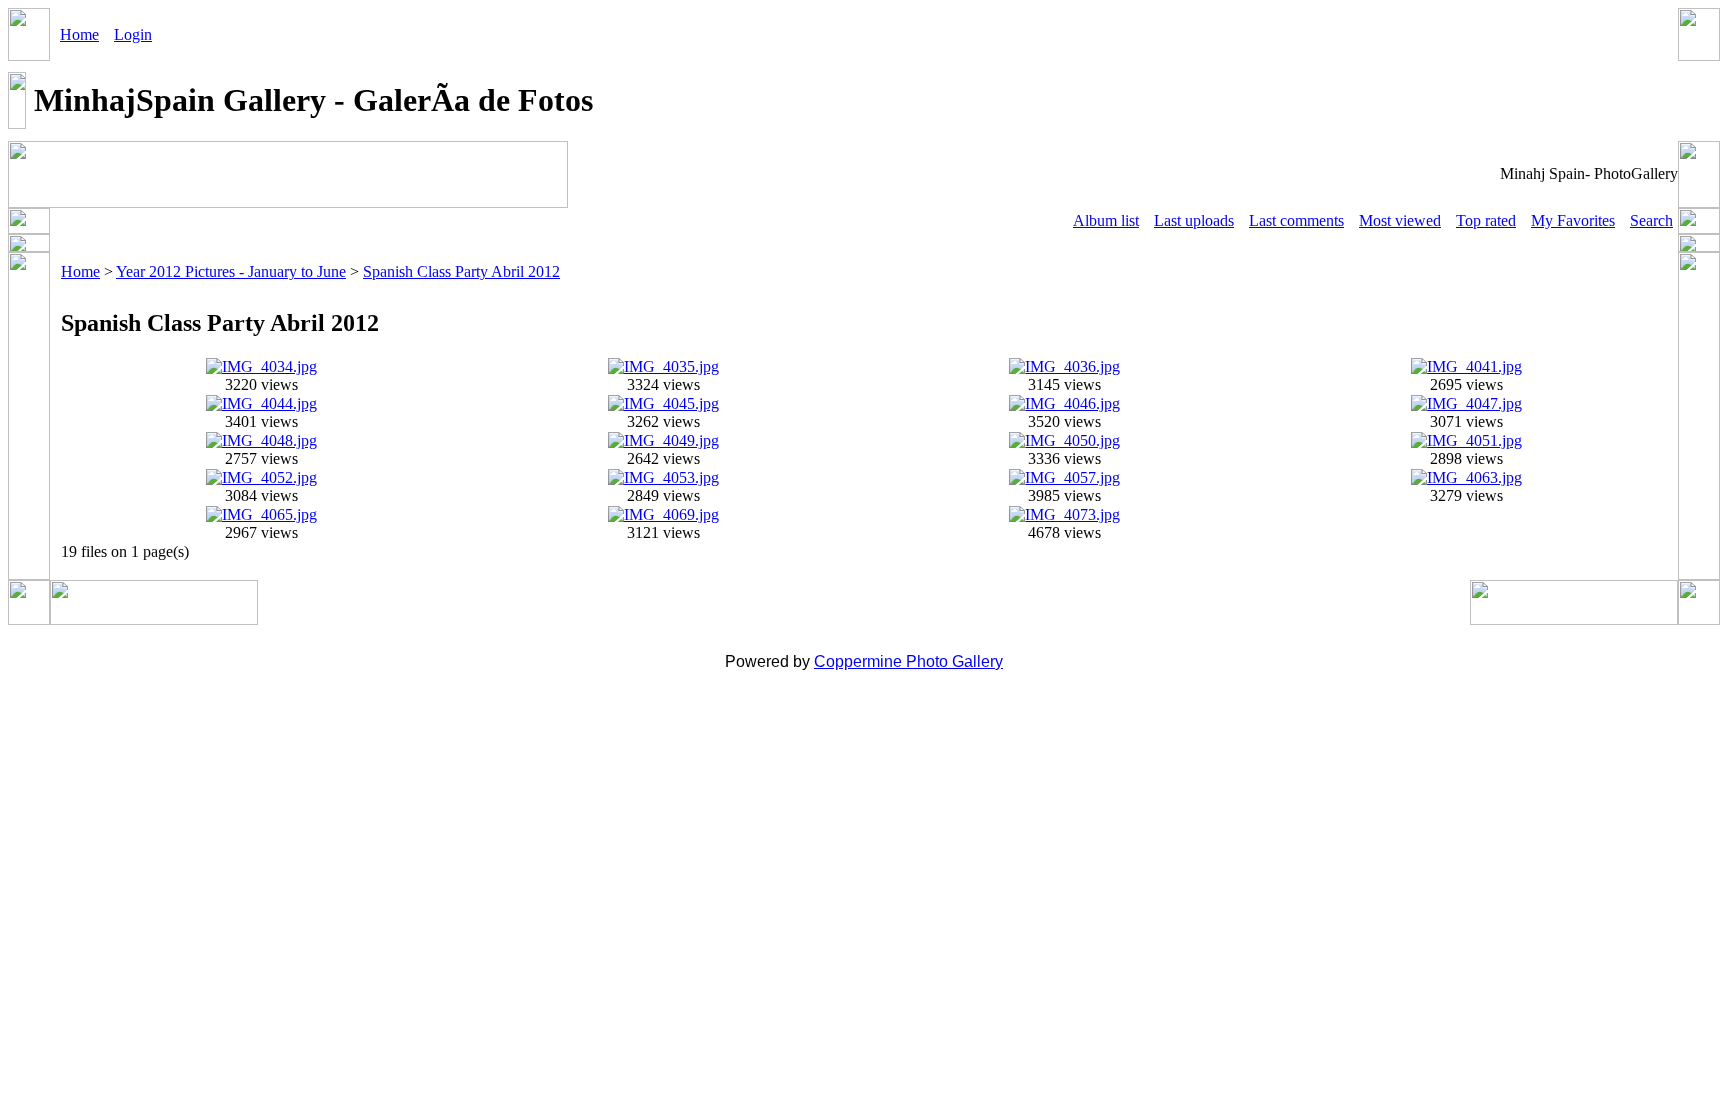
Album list (1106, 220)
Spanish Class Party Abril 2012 (461, 271)
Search (1651, 220)
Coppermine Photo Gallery (908, 661)
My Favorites (1573, 220)
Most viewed (1400, 220)
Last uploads (1194, 220)
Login (133, 34)
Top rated (1486, 220)
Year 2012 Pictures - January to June (231, 271)
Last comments (1296, 220)
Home (79, 34)
